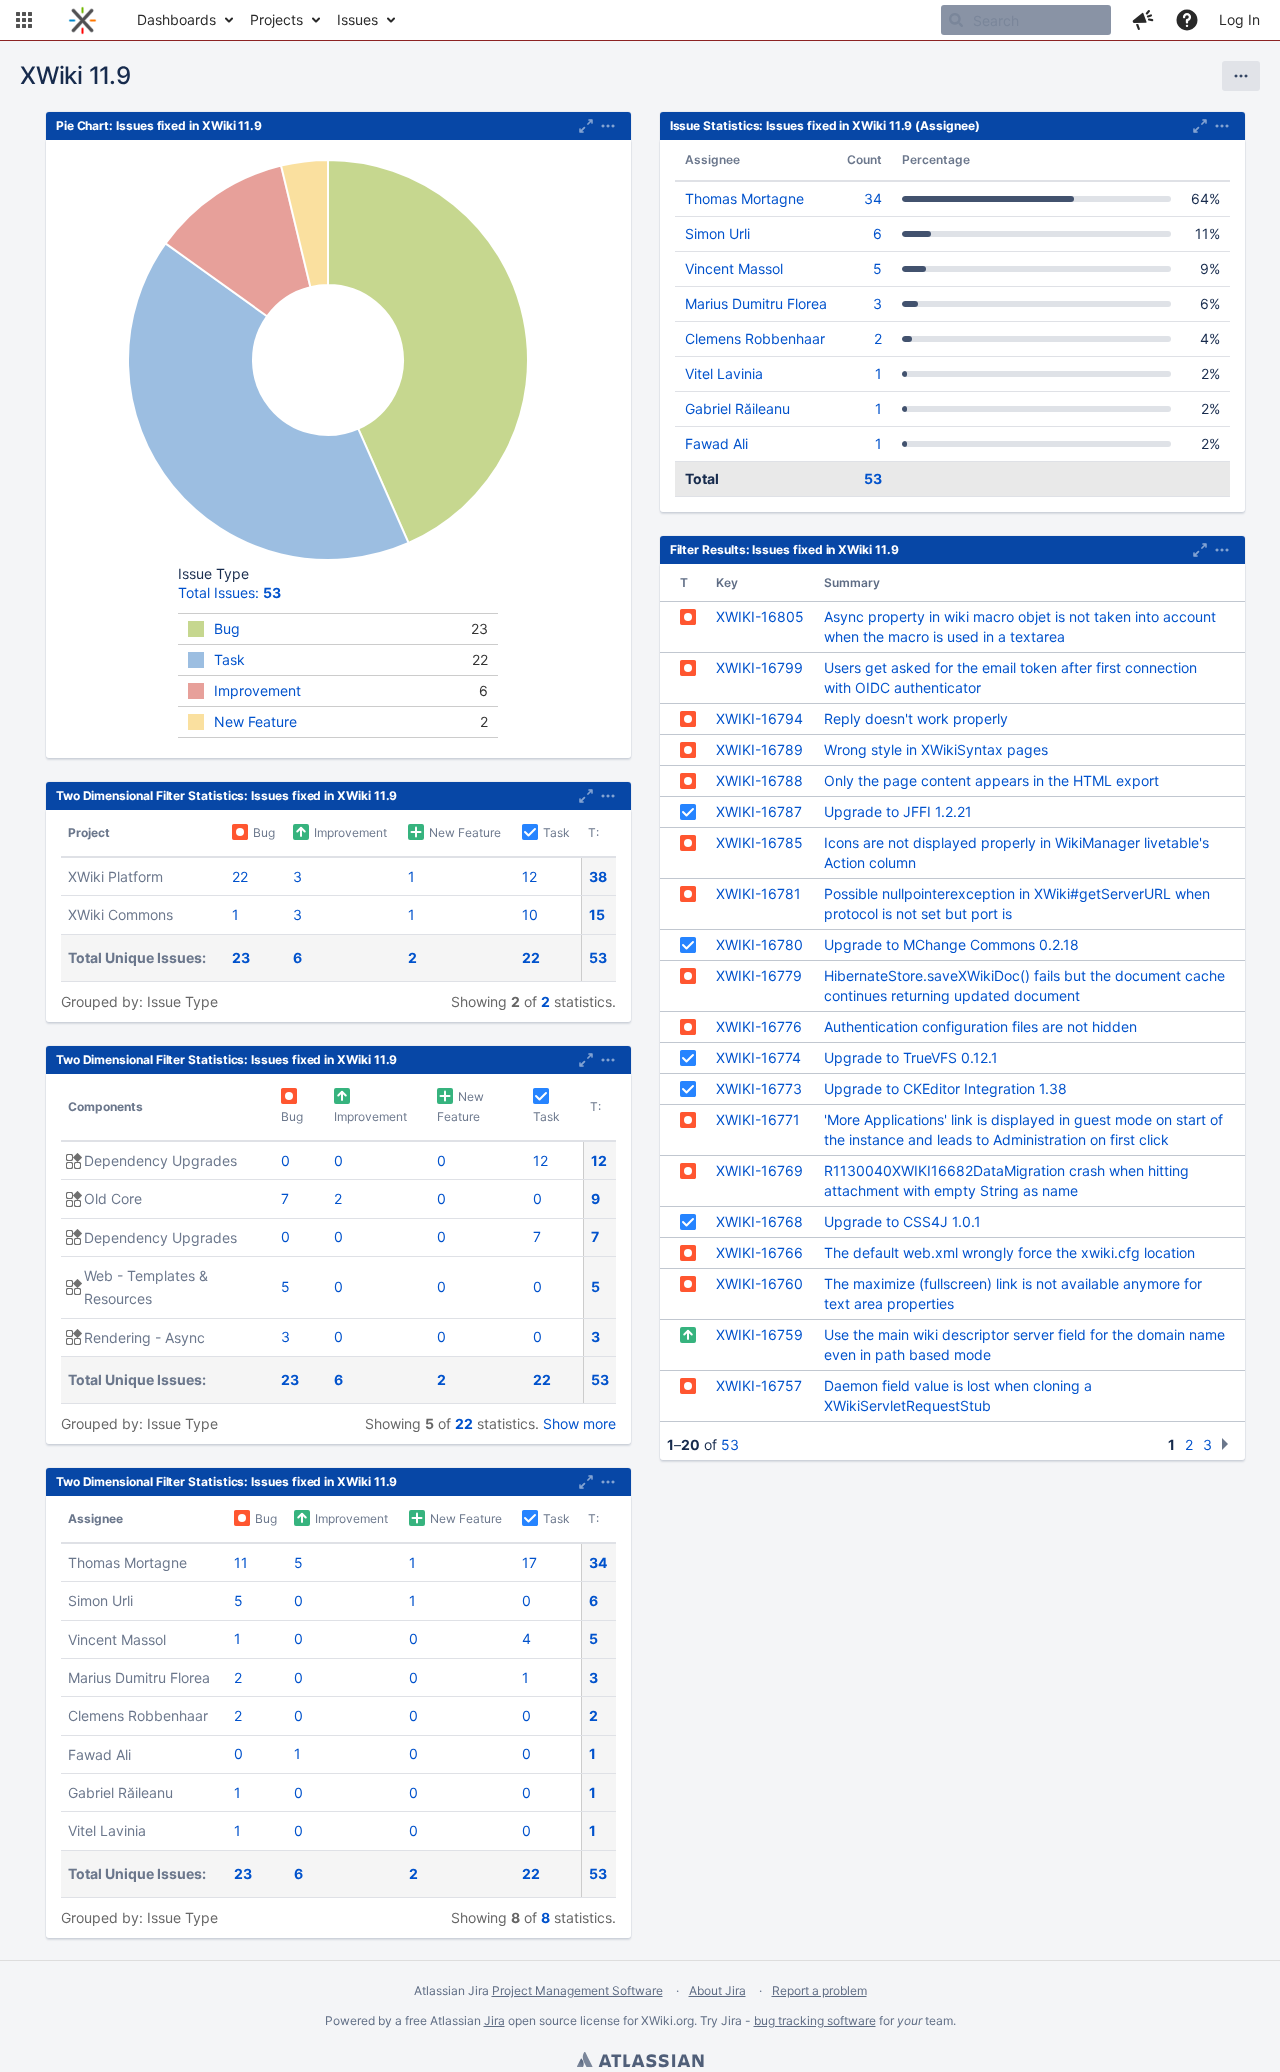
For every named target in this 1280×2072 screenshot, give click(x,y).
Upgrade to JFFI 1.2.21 (898, 811)
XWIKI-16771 (758, 1119)
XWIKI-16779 (759, 975)
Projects (276, 19)
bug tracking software (815, 2020)
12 (529, 876)
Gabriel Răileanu (737, 408)
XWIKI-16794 (759, 718)
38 (598, 876)
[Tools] (1241, 76)
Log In (1239, 19)
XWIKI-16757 (759, 1385)
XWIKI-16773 (759, 1088)
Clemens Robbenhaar (755, 338)
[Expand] (608, 126)
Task (229, 659)
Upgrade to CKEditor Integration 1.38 (945, 1088)
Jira (494, 2020)
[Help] (1187, 20)
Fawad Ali (716, 443)
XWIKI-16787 (759, 811)
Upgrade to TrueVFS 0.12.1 (911, 1057)
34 (598, 1562)
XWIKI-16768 (759, 1221)
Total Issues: (229, 592)
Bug (227, 628)
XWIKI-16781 (758, 893)
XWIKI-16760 (759, 1283)
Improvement (257, 690)
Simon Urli (717, 233)
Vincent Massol (734, 268)
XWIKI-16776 (759, 1026)
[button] (24, 20)
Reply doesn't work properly (916, 718)
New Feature (255, 721)
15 (597, 914)
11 (241, 1562)
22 (240, 876)
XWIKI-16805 (760, 616)
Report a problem (819, 1990)
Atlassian (640, 2062)
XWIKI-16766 (759, 1252)
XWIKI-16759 (759, 1334)
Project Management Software (577, 1990)
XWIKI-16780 (759, 944)
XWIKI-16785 (759, 842)
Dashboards (176, 19)
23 (241, 957)
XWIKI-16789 (759, 749)
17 (529, 1562)
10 (530, 914)
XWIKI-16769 (759, 1170)
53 (598, 957)
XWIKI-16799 (759, 667)
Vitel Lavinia (724, 373)
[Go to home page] (82, 20)
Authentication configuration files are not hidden (980, 1026)
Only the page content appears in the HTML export (991, 780)
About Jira (717, 1990)
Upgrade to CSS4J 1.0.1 (902, 1221)
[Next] (1227, 1444)
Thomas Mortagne (744, 198)
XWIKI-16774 (758, 1057)
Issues (357, 19)
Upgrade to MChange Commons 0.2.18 (951, 944)
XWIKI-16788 (759, 780)
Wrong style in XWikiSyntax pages (936, 749)
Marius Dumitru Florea (756, 303)
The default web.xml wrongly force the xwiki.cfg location (1009, 1252)
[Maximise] (586, 126)
